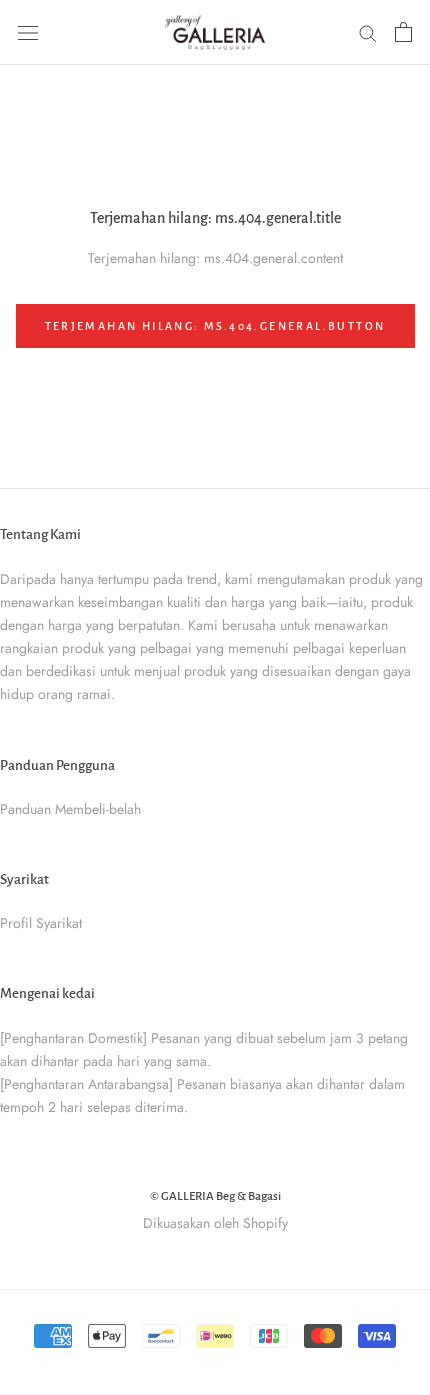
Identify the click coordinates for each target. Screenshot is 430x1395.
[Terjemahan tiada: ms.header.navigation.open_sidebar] (28, 32)
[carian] (368, 32)
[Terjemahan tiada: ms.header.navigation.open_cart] (403, 32)
